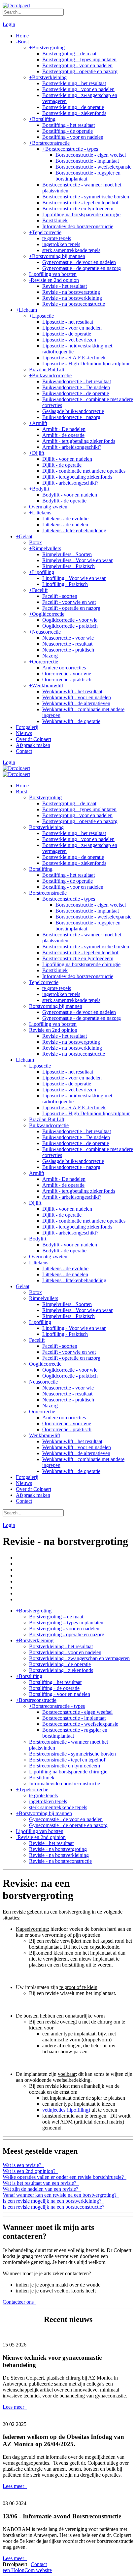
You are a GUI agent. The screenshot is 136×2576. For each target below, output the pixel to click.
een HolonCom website (27, 2570)
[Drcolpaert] (16, 5)
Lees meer (14, 2407)
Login (9, 24)
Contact (39, 2564)
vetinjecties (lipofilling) (66, 2110)
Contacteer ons (19, 2302)
